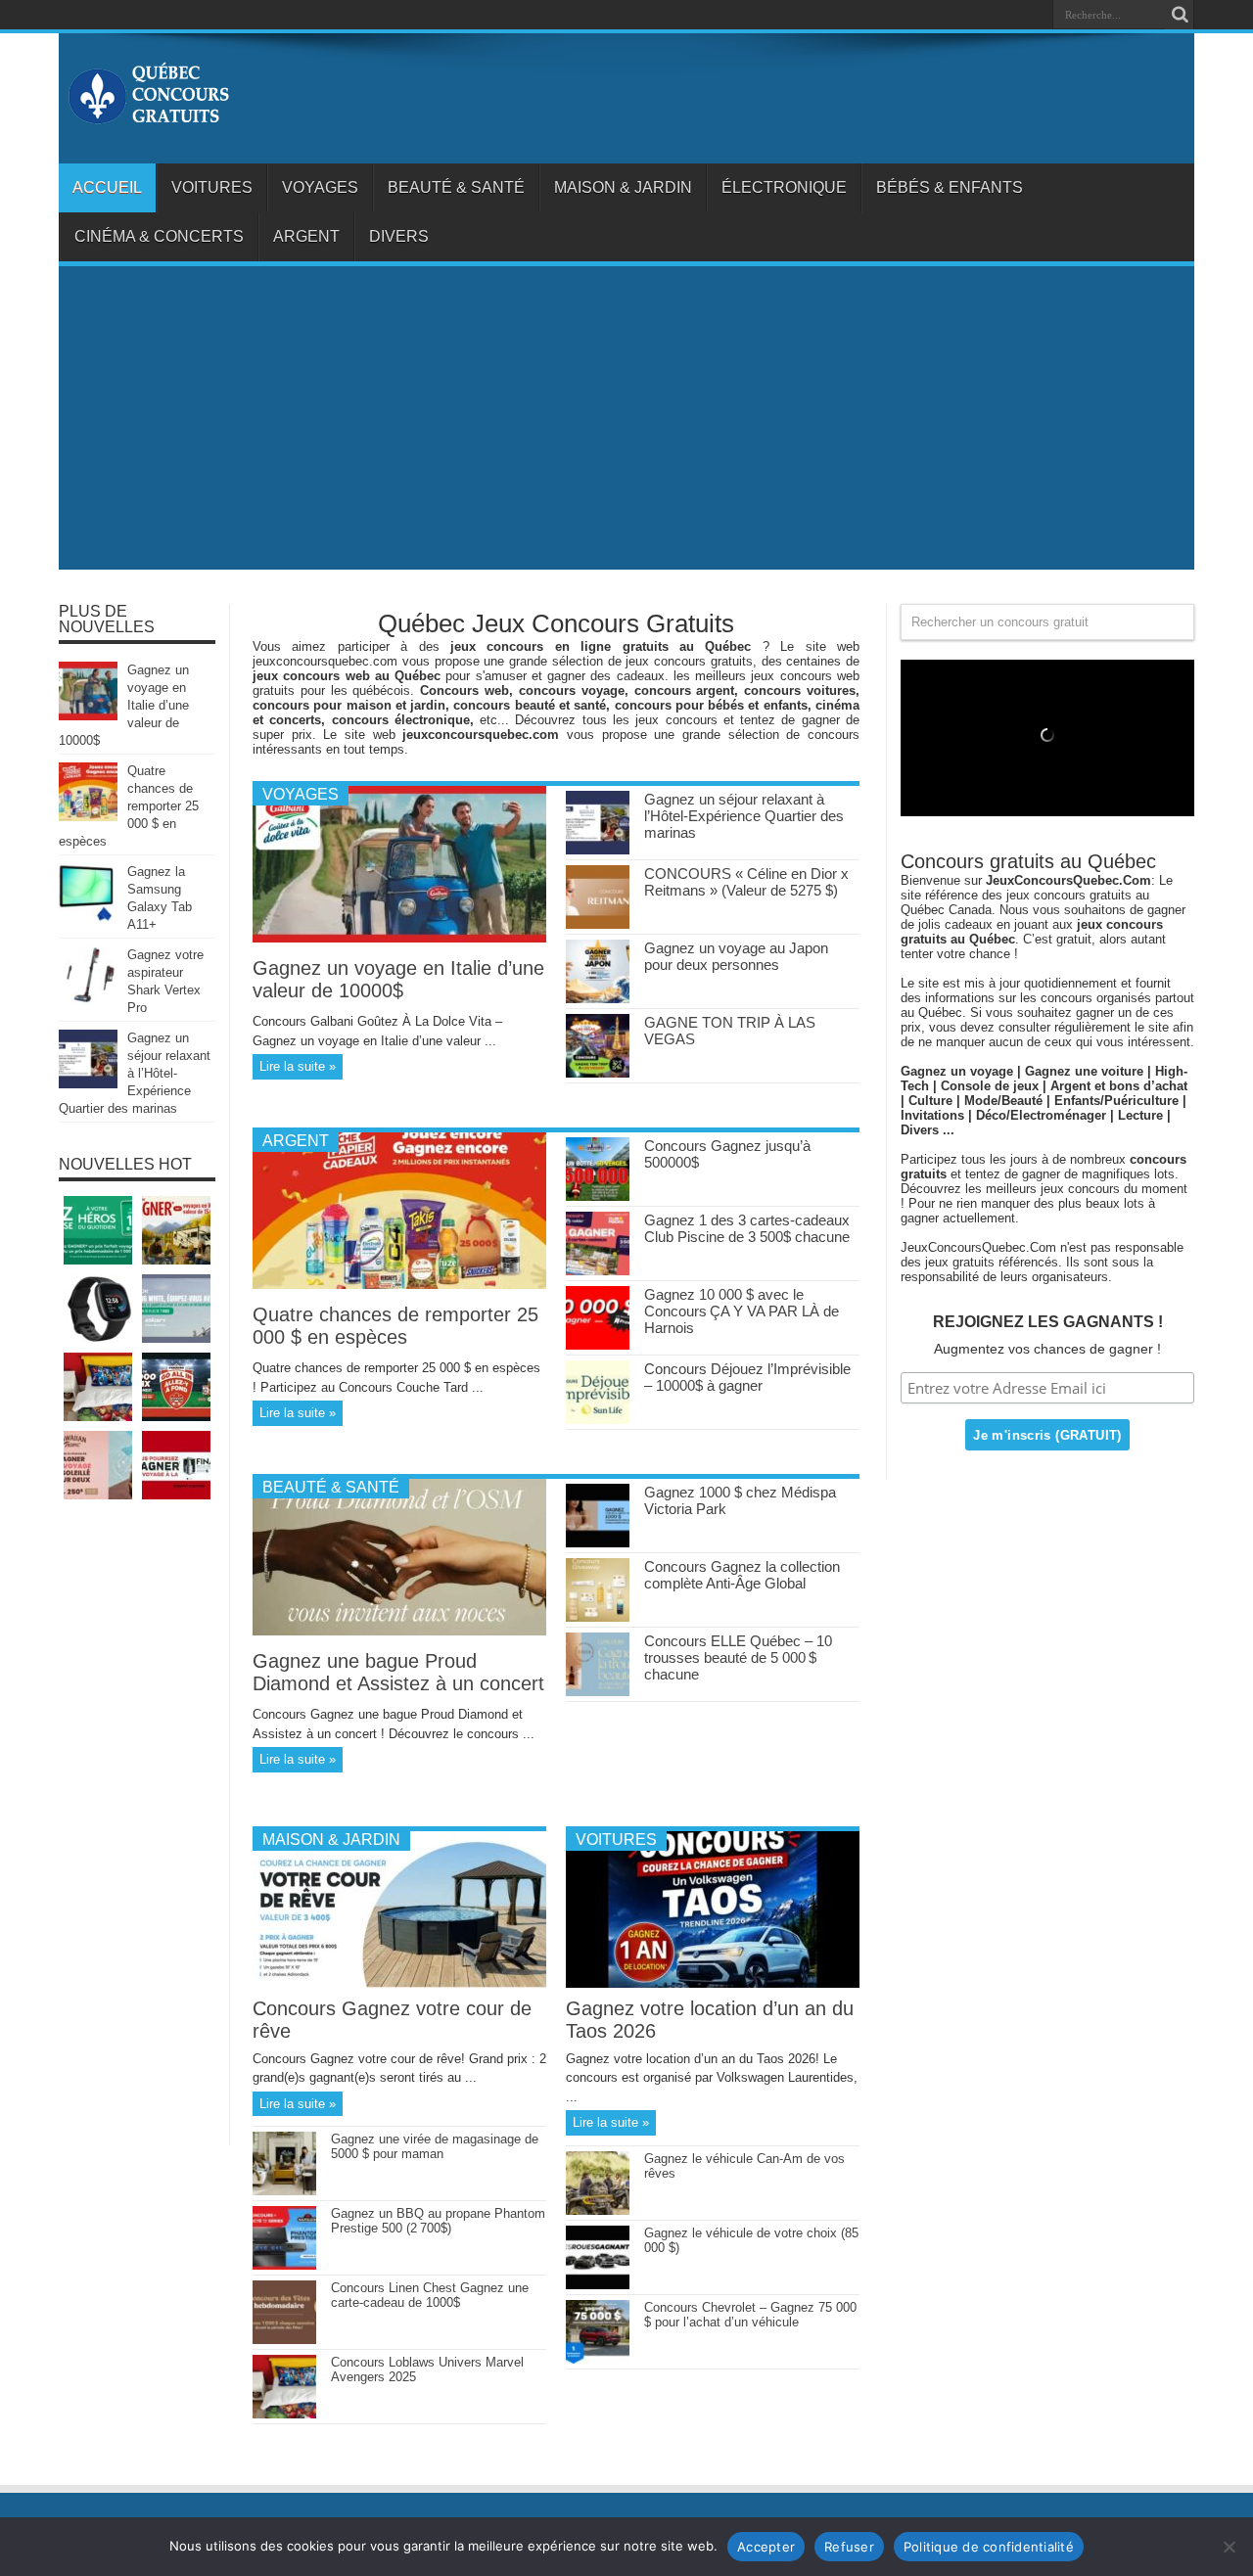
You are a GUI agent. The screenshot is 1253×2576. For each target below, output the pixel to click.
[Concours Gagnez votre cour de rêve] (399, 1983)
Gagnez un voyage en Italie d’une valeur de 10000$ (398, 979)
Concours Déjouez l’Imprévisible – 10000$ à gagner (747, 1377)
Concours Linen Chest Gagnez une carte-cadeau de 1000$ (430, 2295)
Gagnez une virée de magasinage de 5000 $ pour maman (435, 2146)
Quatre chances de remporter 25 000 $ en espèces (395, 1326)
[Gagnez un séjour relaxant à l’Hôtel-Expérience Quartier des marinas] (598, 850)
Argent (306, 236)
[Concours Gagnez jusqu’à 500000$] (598, 1196)
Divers (399, 236)
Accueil (107, 187)
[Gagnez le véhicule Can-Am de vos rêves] (598, 2210)
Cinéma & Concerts (159, 236)
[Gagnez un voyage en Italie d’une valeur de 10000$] (399, 938)
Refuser (849, 2547)
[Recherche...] (1180, 15)
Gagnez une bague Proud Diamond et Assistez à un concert (398, 1672)
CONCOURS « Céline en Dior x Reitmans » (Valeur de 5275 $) (746, 882)
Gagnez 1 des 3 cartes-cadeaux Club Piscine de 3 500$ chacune (747, 1228)
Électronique (784, 187)
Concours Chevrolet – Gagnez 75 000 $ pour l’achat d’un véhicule (750, 2315)
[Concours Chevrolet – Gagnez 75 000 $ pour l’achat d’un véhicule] (598, 2359)
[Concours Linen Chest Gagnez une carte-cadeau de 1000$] (284, 2340)
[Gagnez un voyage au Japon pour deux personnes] (598, 999)
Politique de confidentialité (989, 2547)
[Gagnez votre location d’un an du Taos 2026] (713, 1983)
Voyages (320, 187)
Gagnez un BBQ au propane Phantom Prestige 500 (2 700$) (438, 2221)
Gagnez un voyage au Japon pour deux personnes (736, 956)
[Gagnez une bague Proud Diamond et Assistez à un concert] (399, 1631)
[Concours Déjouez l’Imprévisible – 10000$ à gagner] (598, 1420)
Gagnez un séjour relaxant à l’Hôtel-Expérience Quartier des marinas (744, 816)
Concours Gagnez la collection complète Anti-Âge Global (742, 1575)
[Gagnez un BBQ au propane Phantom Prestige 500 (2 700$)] (284, 2265)
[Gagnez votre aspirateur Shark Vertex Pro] (88, 1001)
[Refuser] (1229, 2547)
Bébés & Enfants (950, 187)
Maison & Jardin (623, 187)
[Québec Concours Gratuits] (148, 115)
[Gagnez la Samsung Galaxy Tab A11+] (88, 918)
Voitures (212, 187)
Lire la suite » (298, 1066)
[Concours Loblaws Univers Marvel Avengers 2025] (284, 2414)
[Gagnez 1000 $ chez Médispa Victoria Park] (598, 1543)
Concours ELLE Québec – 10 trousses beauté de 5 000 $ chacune (738, 1657)
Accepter (766, 2547)
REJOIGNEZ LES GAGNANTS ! (1048, 1322)
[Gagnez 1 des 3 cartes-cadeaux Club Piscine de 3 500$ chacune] (598, 1271)
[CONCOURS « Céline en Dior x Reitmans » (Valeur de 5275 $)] (598, 924)
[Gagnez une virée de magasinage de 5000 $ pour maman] (284, 2191)
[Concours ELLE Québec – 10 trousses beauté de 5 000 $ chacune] (598, 1692)
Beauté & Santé (456, 187)
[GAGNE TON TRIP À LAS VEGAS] (598, 1073)
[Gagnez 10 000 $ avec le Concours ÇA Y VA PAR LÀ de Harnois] (598, 1345)
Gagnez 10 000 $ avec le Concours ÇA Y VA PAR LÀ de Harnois (742, 1311)
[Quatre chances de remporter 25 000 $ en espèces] (399, 1285)
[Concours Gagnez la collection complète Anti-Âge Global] (598, 1617)
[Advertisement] (626, 423)
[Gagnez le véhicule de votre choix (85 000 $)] (598, 2285)
